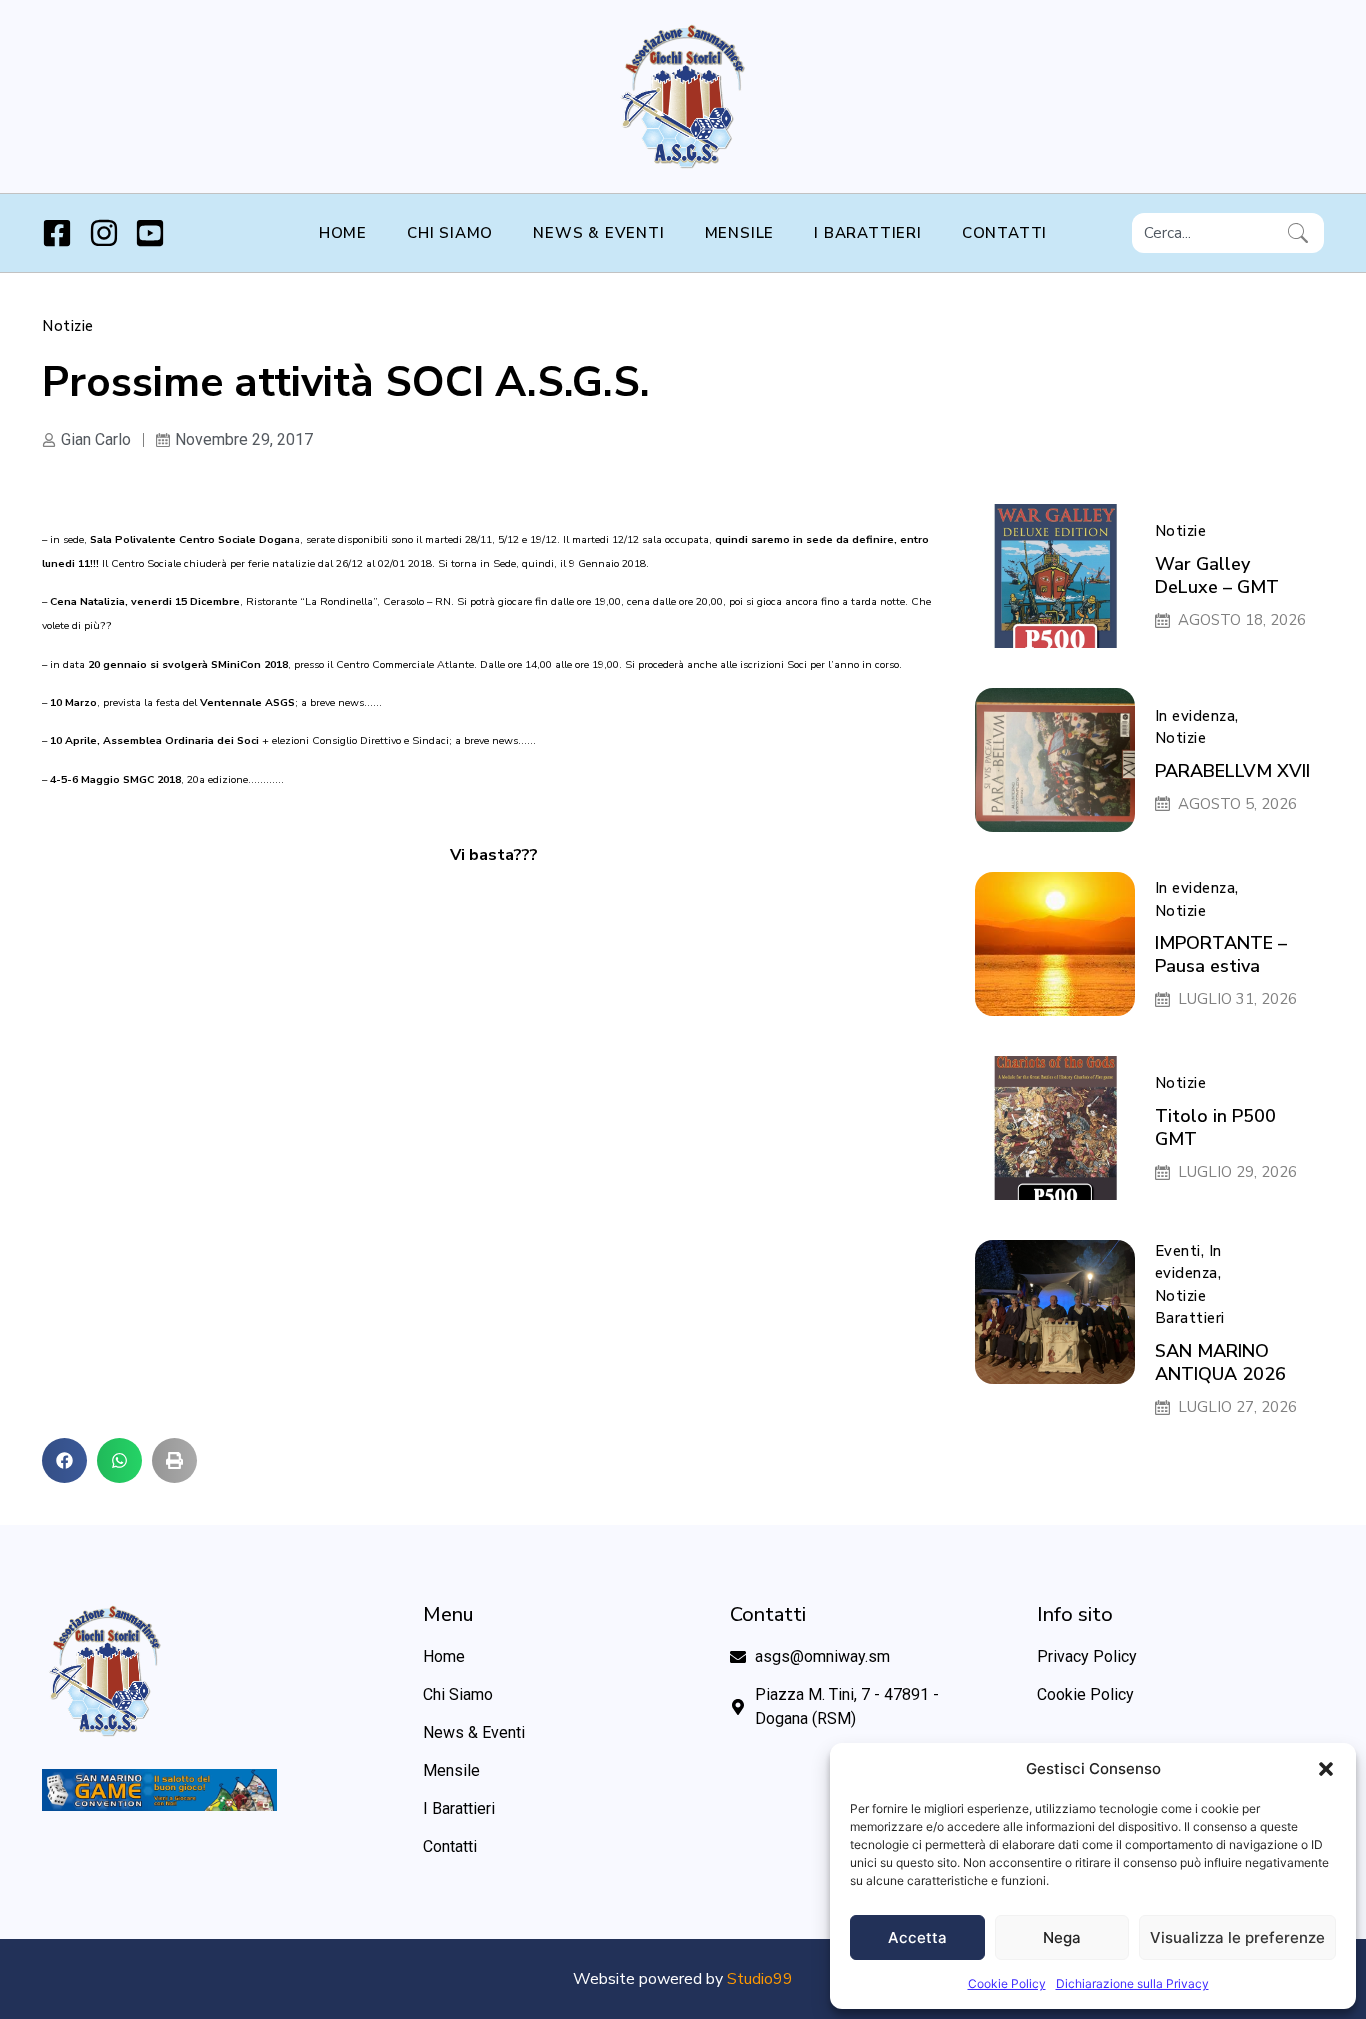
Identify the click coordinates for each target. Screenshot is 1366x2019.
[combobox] (1206, 233)
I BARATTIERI (868, 233)
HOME (343, 233)
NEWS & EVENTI (598, 233)
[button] (1326, 1769)
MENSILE (740, 233)
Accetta (917, 1937)
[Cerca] (1302, 233)
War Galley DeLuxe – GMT (1217, 575)
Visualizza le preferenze (1237, 1937)
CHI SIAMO (450, 233)
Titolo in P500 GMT (1215, 1127)
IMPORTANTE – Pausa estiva (1221, 954)
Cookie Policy (1007, 1983)
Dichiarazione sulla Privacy (1132, 1983)
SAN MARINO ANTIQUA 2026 (1220, 1362)
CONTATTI (1004, 233)
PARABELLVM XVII (1232, 771)
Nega (1062, 1937)
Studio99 (760, 1979)
